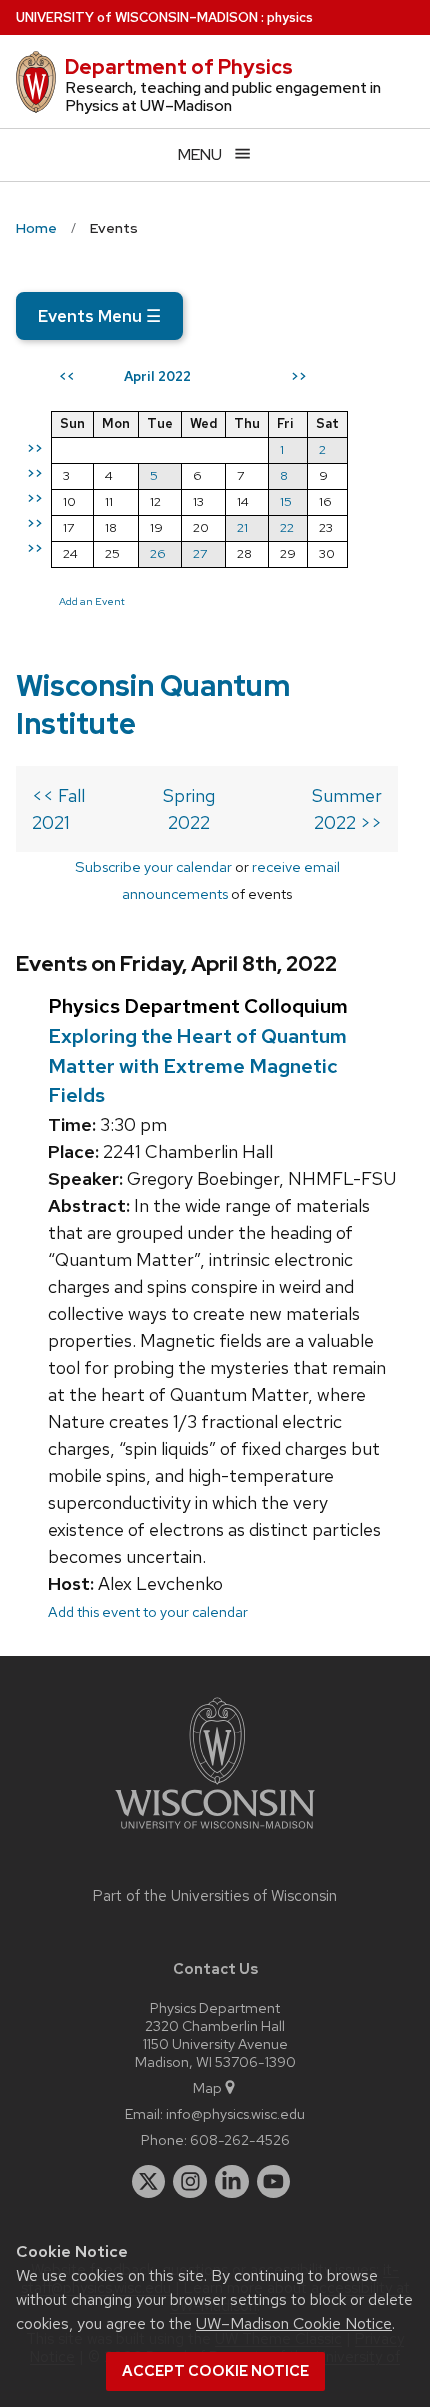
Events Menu (99, 316)
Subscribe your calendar (153, 866)
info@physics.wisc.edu (235, 2113)
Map (207, 2087)
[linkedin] (232, 2182)
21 (242, 527)
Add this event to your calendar (148, 1611)
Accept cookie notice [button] (215, 2371)
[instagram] (190, 2182)
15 (286, 501)
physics (290, 17)
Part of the (215, 1896)
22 (287, 527)
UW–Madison (137, 17)
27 (200, 553)
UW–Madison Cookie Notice (294, 2323)
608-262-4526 (240, 2139)
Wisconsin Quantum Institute (153, 704)
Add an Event (92, 601)
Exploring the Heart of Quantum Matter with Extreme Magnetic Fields (197, 1065)
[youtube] (274, 2182)
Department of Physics (179, 67)
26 (158, 553)
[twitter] (149, 2182)
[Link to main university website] (215, 1832)
